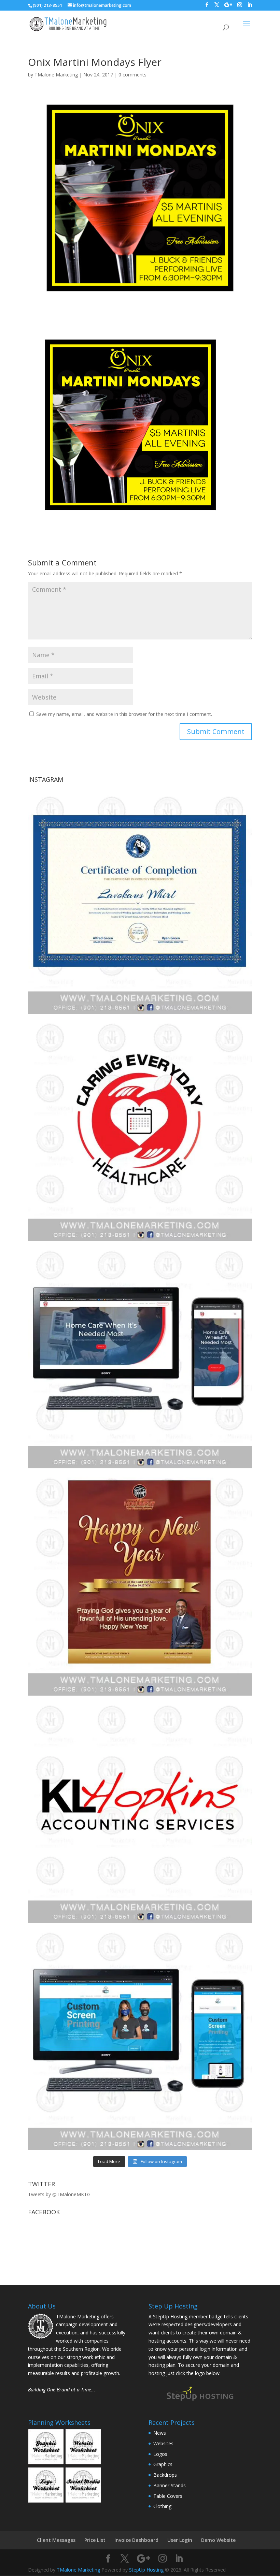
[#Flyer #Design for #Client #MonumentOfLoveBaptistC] (140, 1584)
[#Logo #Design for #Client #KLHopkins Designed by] (140, 1811)
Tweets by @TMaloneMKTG (59, 2194)
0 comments (132, 75)
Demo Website (218, 2540)
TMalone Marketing (56, 75)
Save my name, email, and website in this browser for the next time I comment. (124, 714)
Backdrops (165, 2475)
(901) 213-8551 (47, 5)
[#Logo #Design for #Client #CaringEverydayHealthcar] (140, 1129)
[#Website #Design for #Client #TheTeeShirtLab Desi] (140, 2038)
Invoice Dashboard (136, 2540)
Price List (95, 2540)
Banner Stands (170, 2485)
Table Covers (168, 2496)
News (160, 2433)
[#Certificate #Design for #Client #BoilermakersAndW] (140, 902)
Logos (160, 2454)
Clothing (162, 2506)
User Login (180, 2540)
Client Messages (56, 2540)
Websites (163, 2443)
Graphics (163, 2464)
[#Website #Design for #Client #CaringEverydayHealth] (140, 1356)
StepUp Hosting (146, 2570)
